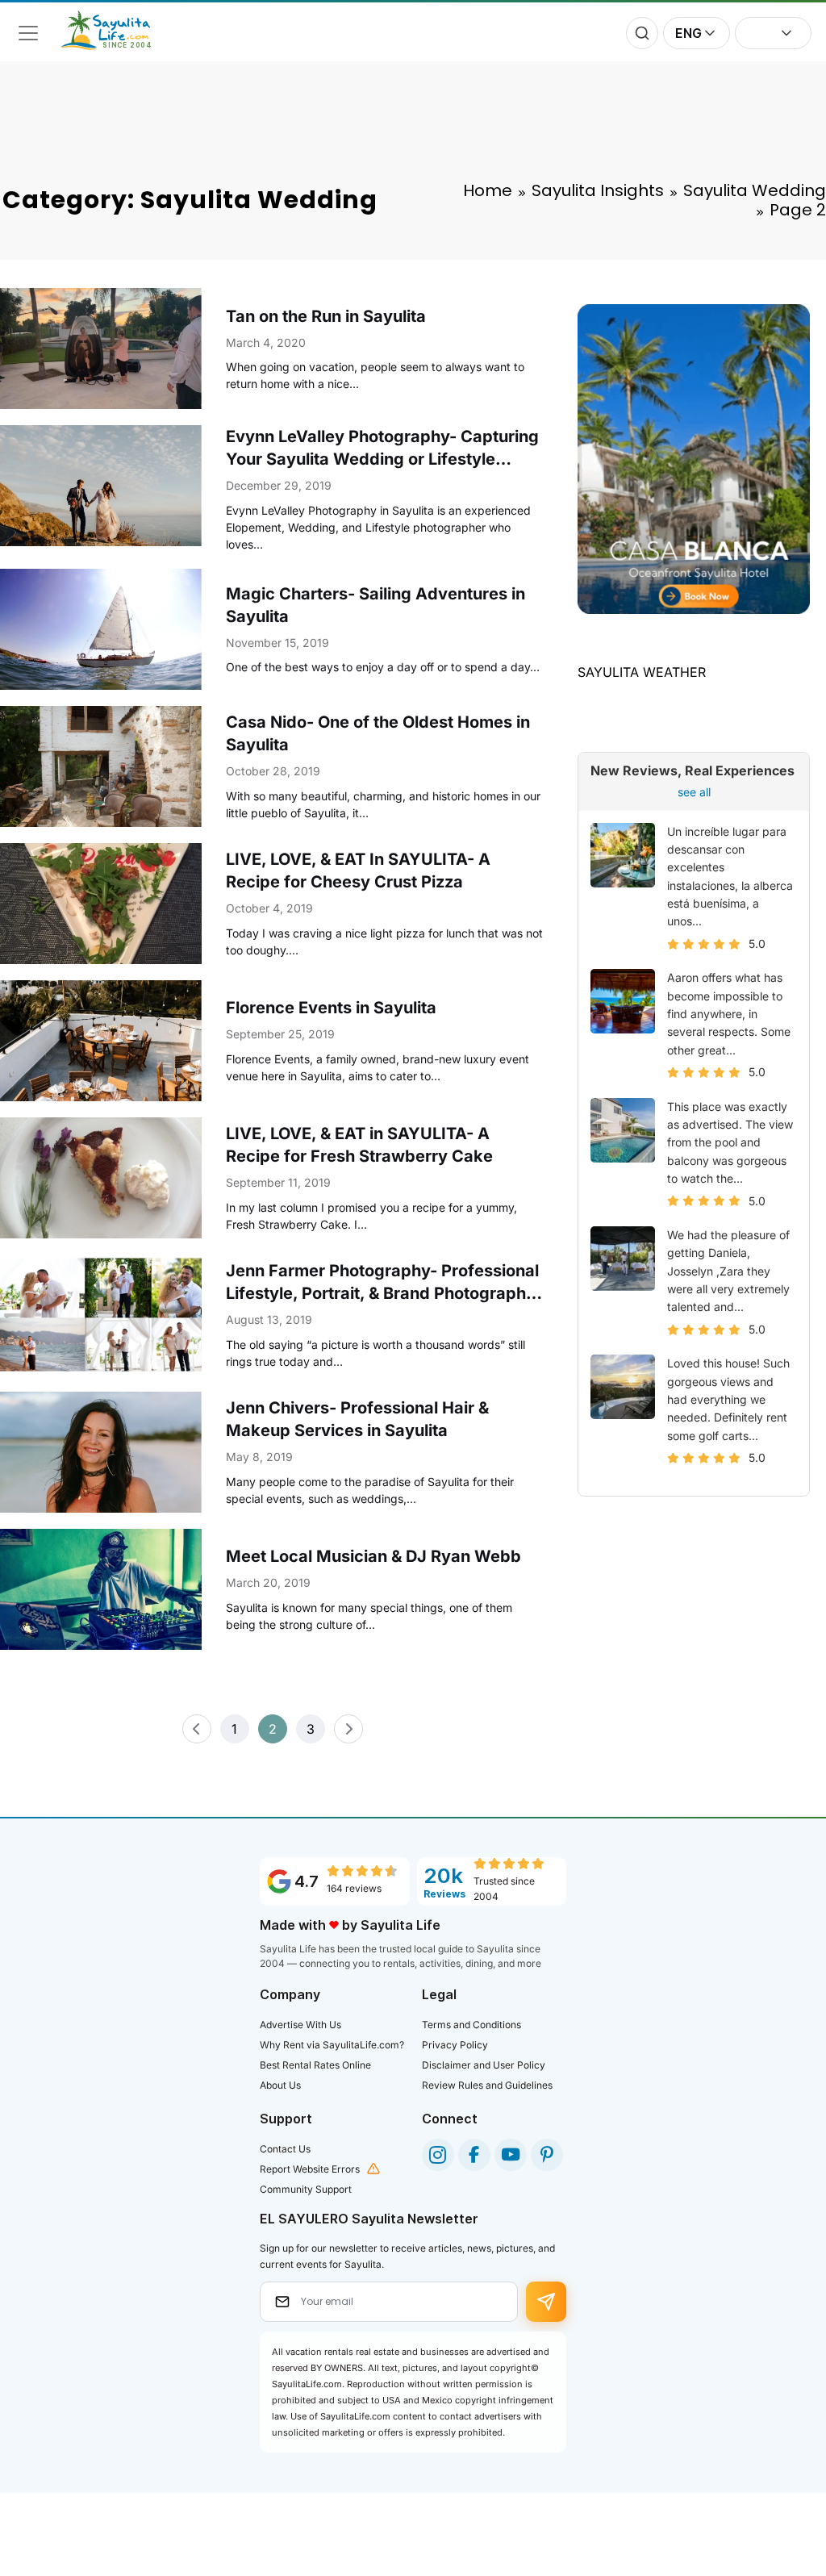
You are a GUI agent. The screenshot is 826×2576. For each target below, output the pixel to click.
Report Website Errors (310, 2169)
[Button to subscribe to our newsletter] (546, 2302)
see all (694, 792)
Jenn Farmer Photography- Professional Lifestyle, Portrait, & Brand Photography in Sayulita (382, 1283)
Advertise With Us (300, 2025)
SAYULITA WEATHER (642, 672)
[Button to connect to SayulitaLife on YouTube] (511, 2155)
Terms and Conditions (471, 2025)
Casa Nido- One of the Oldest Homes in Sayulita (378, 733)
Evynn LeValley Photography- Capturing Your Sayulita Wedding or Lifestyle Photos (382, 449)
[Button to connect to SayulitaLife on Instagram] (438, 2155)
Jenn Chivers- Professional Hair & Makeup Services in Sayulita (357, 1419)
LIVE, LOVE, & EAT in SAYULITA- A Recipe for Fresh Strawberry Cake (359, 1145)
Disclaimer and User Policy (484, 2065)
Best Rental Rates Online (315, 2065)
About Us (280, 2085)
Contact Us (285, 2149)
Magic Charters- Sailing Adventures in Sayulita (375, 605)
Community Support (306, 2189)
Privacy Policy (455, 2045)
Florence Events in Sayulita (331, 1008)
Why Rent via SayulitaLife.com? (332, 2045)
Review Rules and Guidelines (487, 2085)
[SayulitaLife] (115, 45)
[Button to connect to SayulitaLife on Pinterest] (547, 2155)
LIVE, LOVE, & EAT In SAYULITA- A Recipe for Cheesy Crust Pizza (358, 870)
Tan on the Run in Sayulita (326, 316)
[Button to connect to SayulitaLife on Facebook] (474, 2155)
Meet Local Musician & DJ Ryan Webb (373, 1556)
